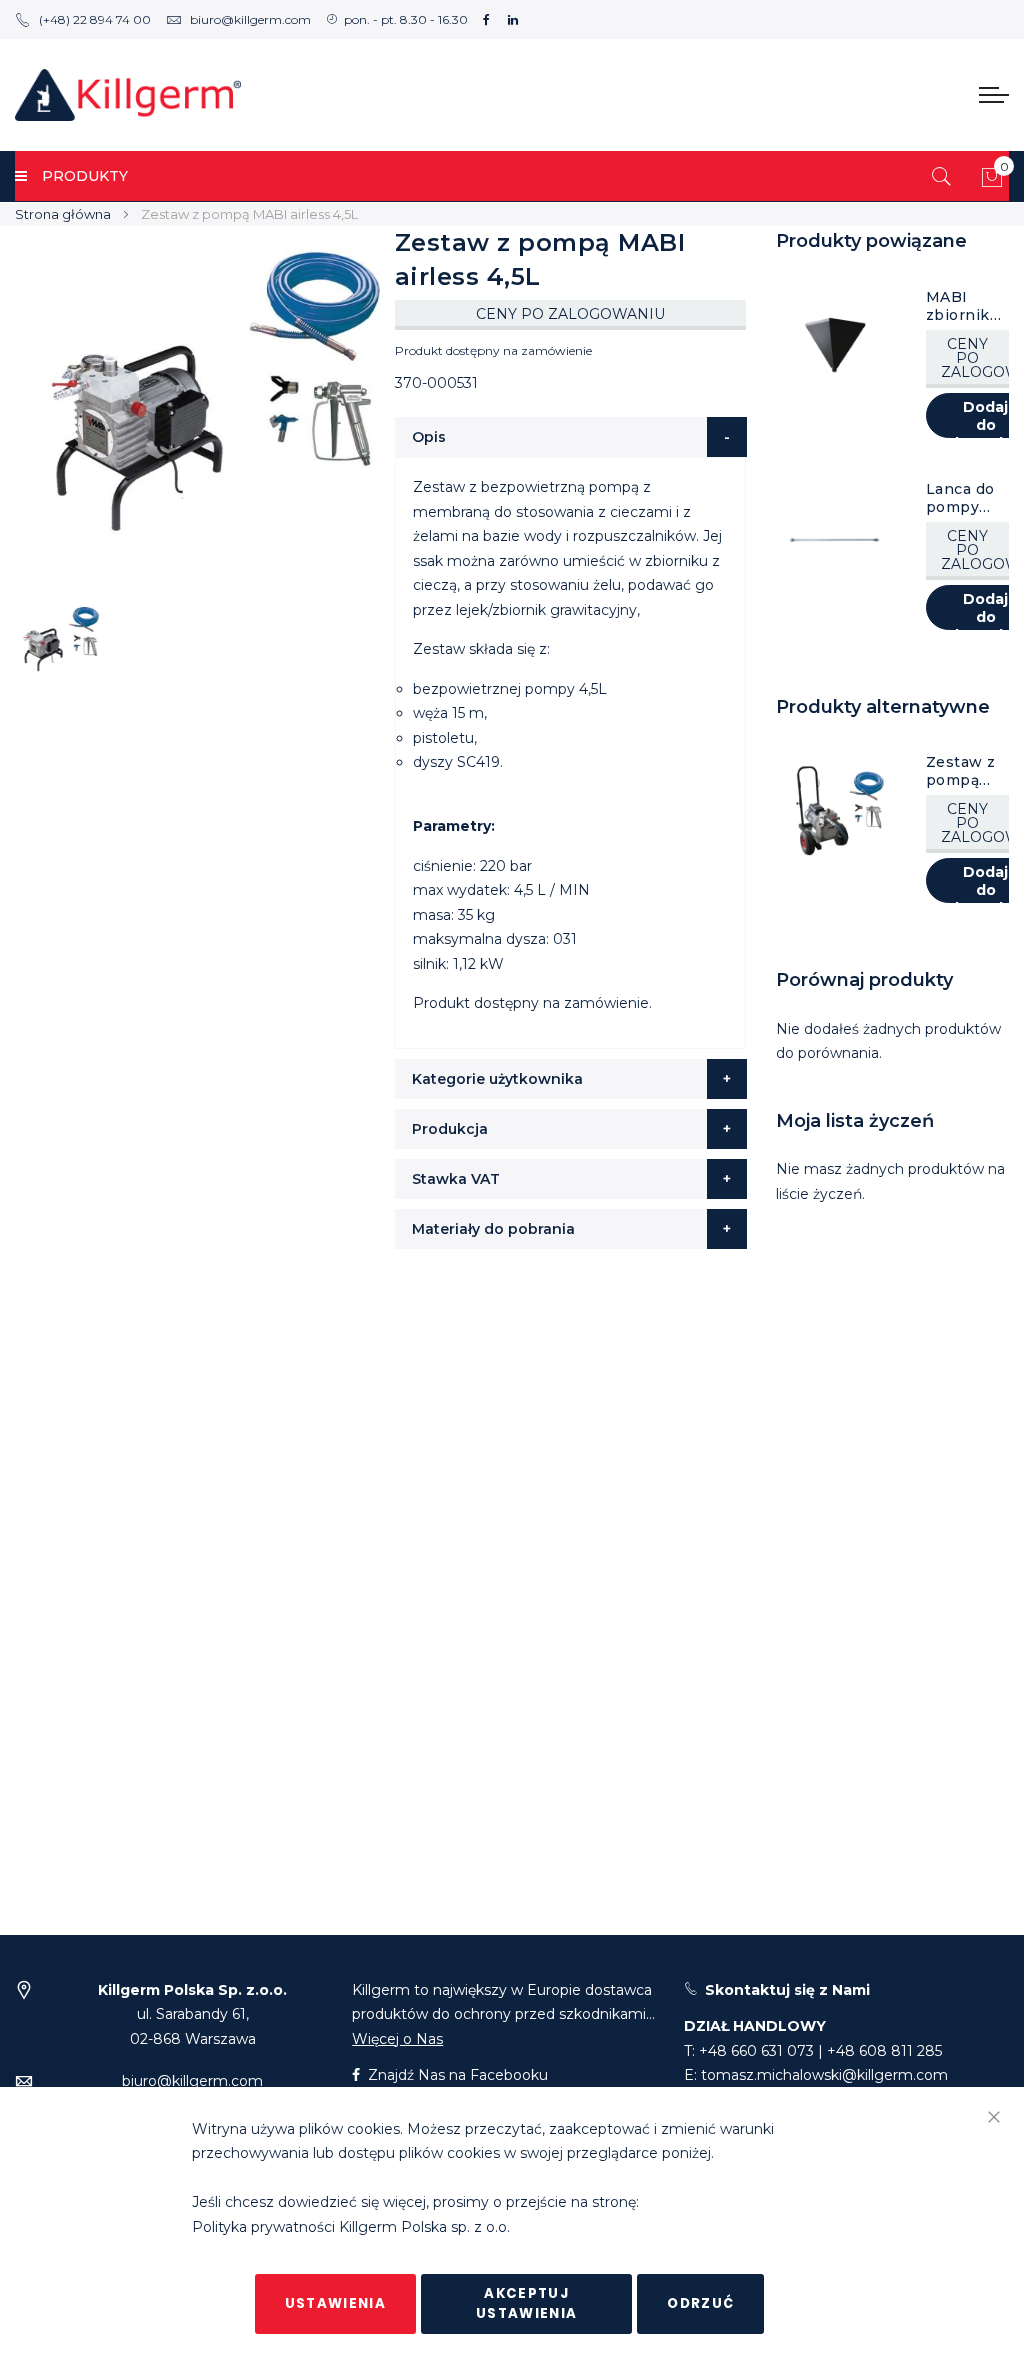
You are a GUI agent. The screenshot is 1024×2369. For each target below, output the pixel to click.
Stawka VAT (456, 1179)
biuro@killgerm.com (250, 19)
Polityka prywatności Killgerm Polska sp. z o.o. (351, 2227)
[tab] (571, 437)
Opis (429, 437)
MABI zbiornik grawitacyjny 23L (965, 306)
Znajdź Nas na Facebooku (456, 2075)
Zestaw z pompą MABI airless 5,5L (961, 771)
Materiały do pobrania (493, 1229)
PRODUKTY (85, 176)
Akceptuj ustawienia (527, 2303)
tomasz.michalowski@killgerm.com (824, 2075)
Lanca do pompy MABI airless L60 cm (960, 498)
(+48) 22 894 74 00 (95, 19)
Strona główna (63, 214)
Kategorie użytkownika (497, 1079)
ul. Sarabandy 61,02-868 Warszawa (192, 2014)
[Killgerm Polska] (128, 95)
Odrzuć (700, 2303)
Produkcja (450, 1129)
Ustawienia (336, 2303)
